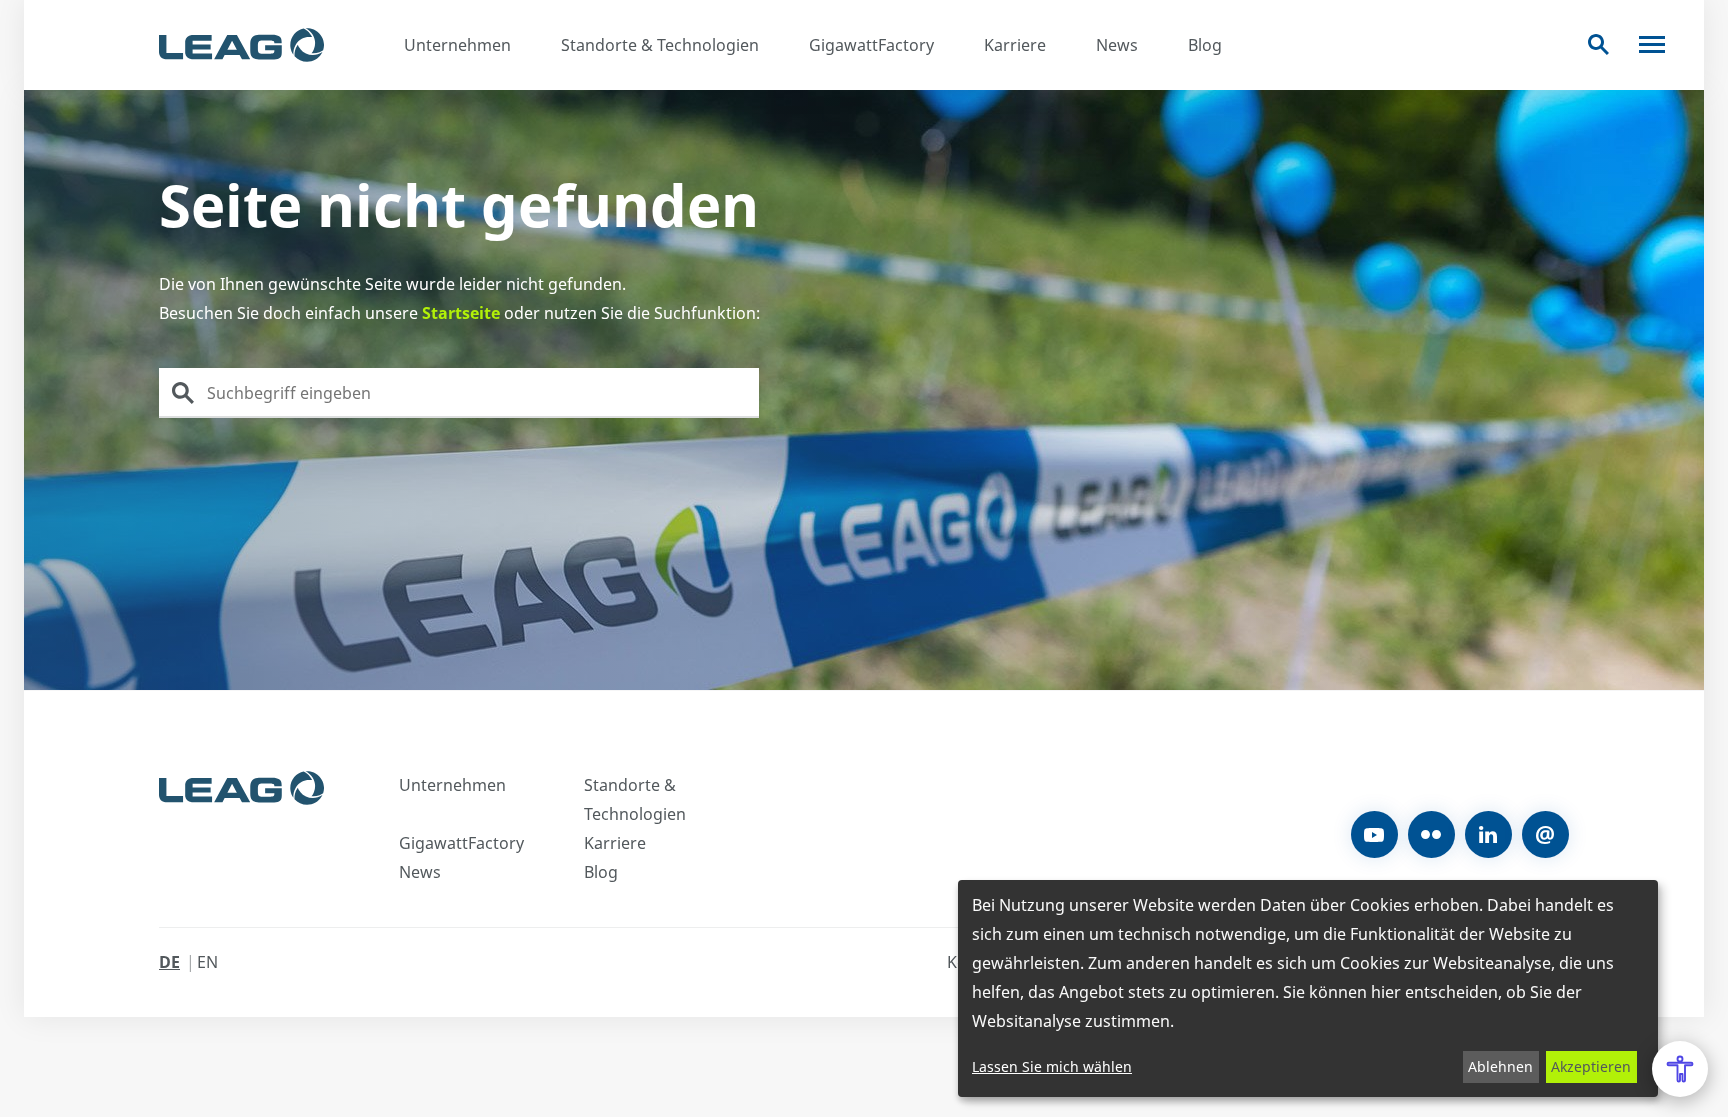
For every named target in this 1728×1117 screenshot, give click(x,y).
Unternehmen (457, 45)
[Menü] (1652, 44)
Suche (1598, 44)
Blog (1205, 45)
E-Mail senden (1545, 834)
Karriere (1015, 45)
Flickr (1431, 834)
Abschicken (183, 393)
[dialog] (1308, 988)
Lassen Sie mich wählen (1052, 1066)
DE (169, 962)
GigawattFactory (871, 45)
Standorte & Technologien (660, 45)
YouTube (1374, 834)
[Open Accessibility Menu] (1680, 1069)
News (1117, 45)
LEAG (241, 45)
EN (207, 962)
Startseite (461, 313)
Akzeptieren (1591, 1066)
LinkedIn (1488, 834)
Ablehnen (1500, 1066)
